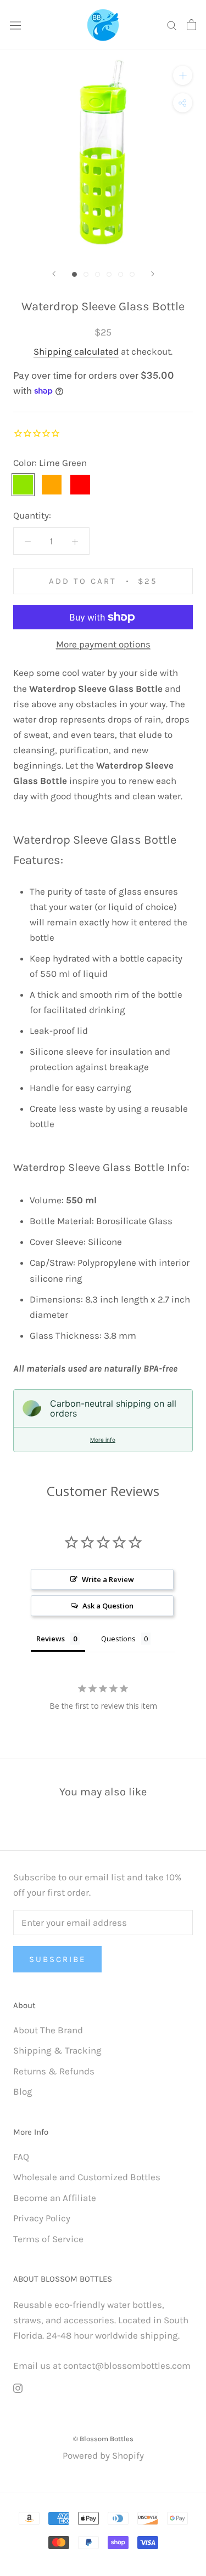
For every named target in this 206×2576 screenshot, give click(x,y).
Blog (23, 2091)
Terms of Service (48, 2239)
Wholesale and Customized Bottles (87, 2177)
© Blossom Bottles (103, 2439)
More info (103, 1440)
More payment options (103, 644)
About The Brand (48, 2030)
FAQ (21, 2157)
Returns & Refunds (54, 2071)
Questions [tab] (118, 1639)
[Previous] (54, 274)
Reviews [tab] (51, 1639)
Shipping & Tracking (57, 2050)
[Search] (172, 25)
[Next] (153, 274)
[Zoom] (183, 75)
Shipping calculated (76, 351)
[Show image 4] (109, 274)
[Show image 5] (121, 274)
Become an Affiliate (55, 2198)
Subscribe (57, 1959)
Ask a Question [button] (108, 1606)
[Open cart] (191, 25)
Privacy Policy (42, 2218)
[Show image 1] (74, 274)
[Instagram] (18, 2387)
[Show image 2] (86, 274)
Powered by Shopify (103, 2455)
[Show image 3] (98, 274)
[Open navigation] (15, 24)
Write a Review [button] (108, 1579)
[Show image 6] (132, 274)
